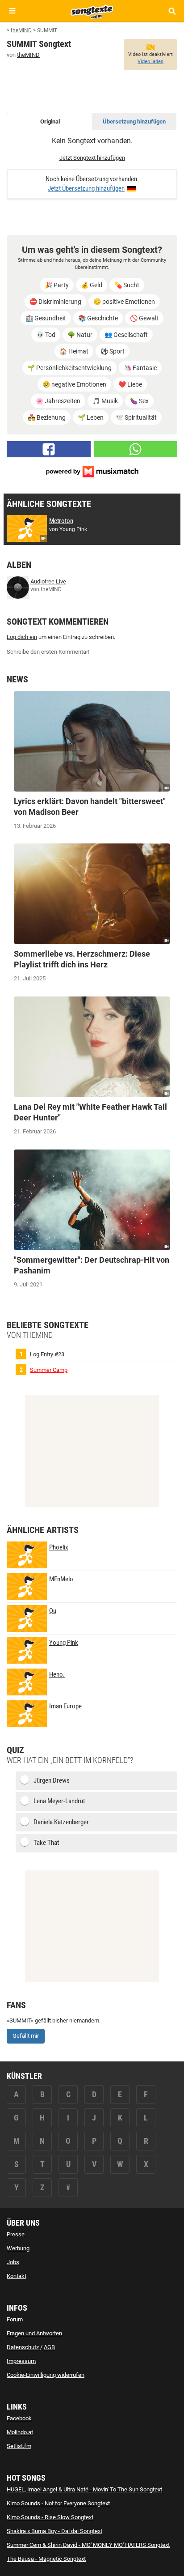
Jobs (13, 2262)
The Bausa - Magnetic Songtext (46, 2559)
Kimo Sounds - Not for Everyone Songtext (58, 2503)
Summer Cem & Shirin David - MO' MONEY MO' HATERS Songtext (88, 2545)
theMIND (28, 55)
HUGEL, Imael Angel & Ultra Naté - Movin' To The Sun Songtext (84, 2489)
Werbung (18, 2248)
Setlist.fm (19, 2446)
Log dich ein (22, 637)
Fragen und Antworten (34, 2333)
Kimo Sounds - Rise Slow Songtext (50, 2517)
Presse (16, 2234)
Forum (15, 2319)
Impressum (21, 2361)
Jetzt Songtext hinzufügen (92, 158)
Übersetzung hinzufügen (134, 121)
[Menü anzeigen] (12, 11)
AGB (49, 2347)
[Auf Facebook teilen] (49, 449)
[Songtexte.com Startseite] (92, 11)
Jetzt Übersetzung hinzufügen (86, 188)
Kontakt (17, 2276)
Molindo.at (20, 2432)
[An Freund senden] (136, 449)
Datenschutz (23, 2347)
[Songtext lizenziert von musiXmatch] (92, 471)
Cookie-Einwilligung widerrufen (46, 2375)
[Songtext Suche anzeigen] (172, 11)
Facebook (19, 2418)
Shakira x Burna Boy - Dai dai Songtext (54, 2531)
